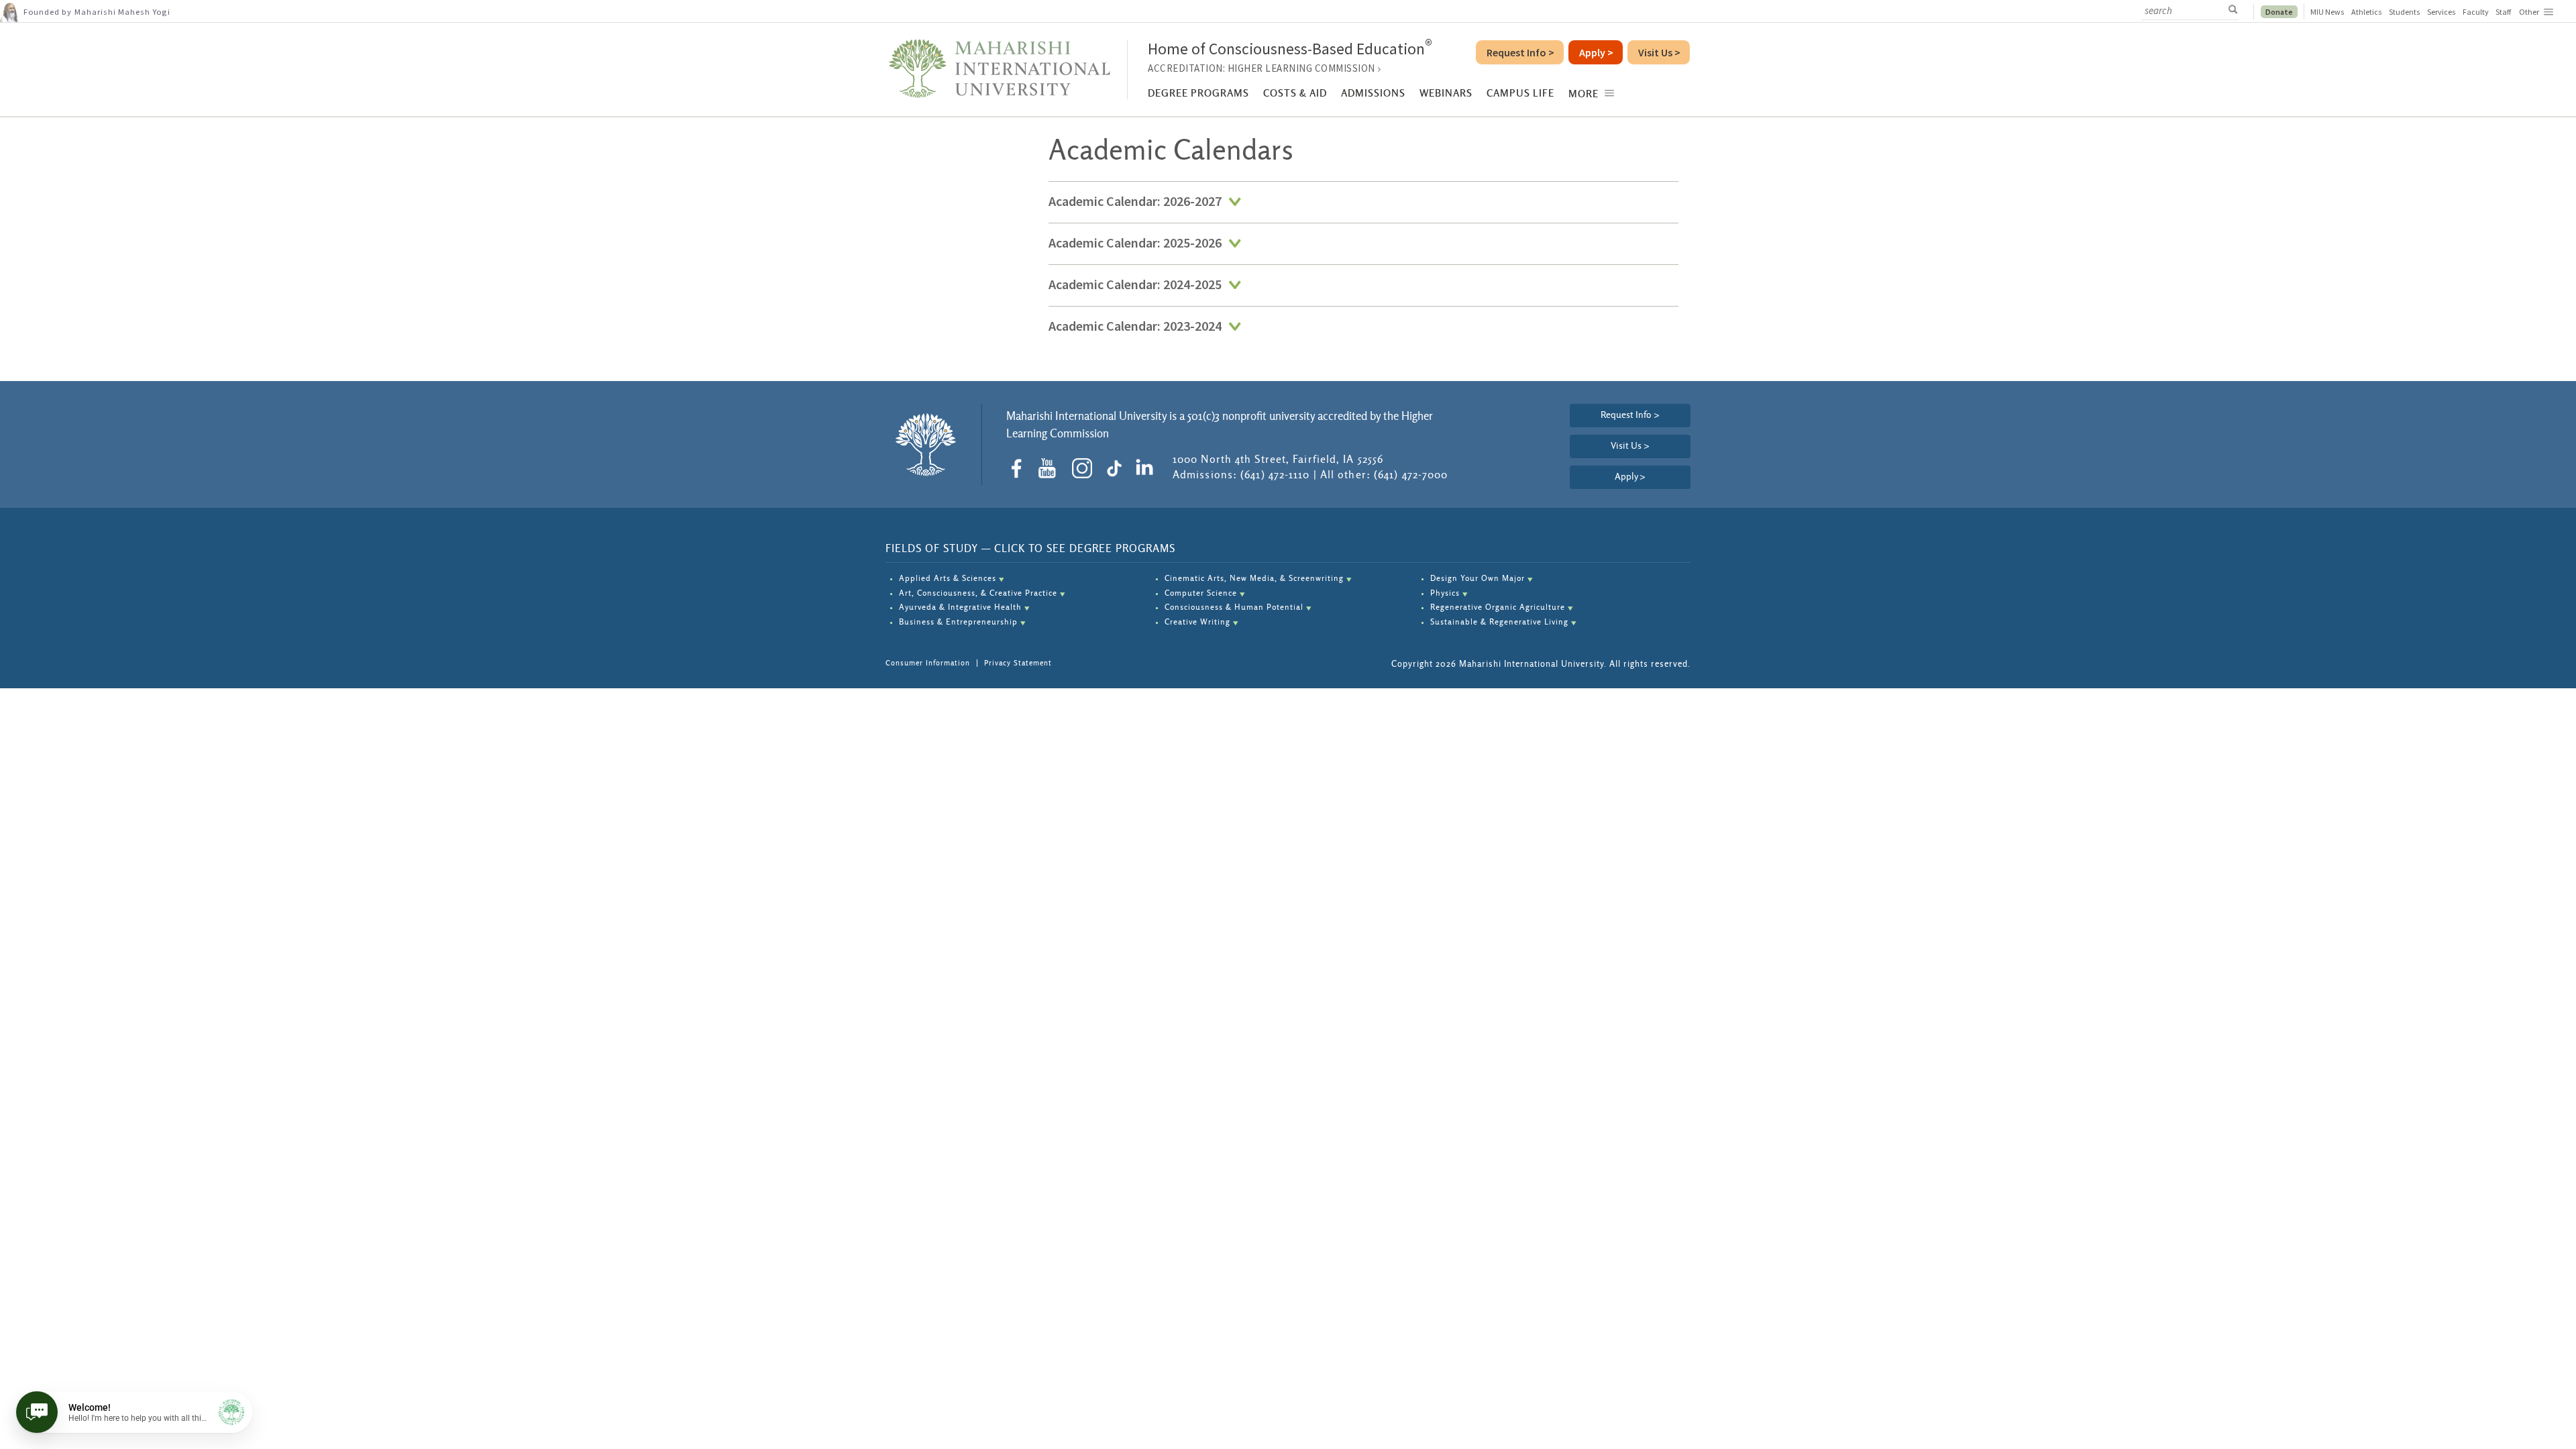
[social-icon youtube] (1052, 468)
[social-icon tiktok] (1117, 468)
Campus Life (1520, 94)
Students (2405, 12)
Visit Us (1659, 52)
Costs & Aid (1295, 94)
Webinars (1446, 94)
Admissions (1373, 94)
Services (2441, 12)
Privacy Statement (1018, 663)
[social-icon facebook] (1021, 468)
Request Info (1520, 52)
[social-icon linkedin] (1147, 468)
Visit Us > (1630, 446)
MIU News (2327, 12)
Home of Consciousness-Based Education (1290, 49)
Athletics (2367, 12)
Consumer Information (928, 663)
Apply (1630, 477)
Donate (2279, 12)
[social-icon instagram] (1087, 468)
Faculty (2476, 12)
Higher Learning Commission (1301, 68)
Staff (2503, 12)
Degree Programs (1198, 94)
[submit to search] (2237, 10)
